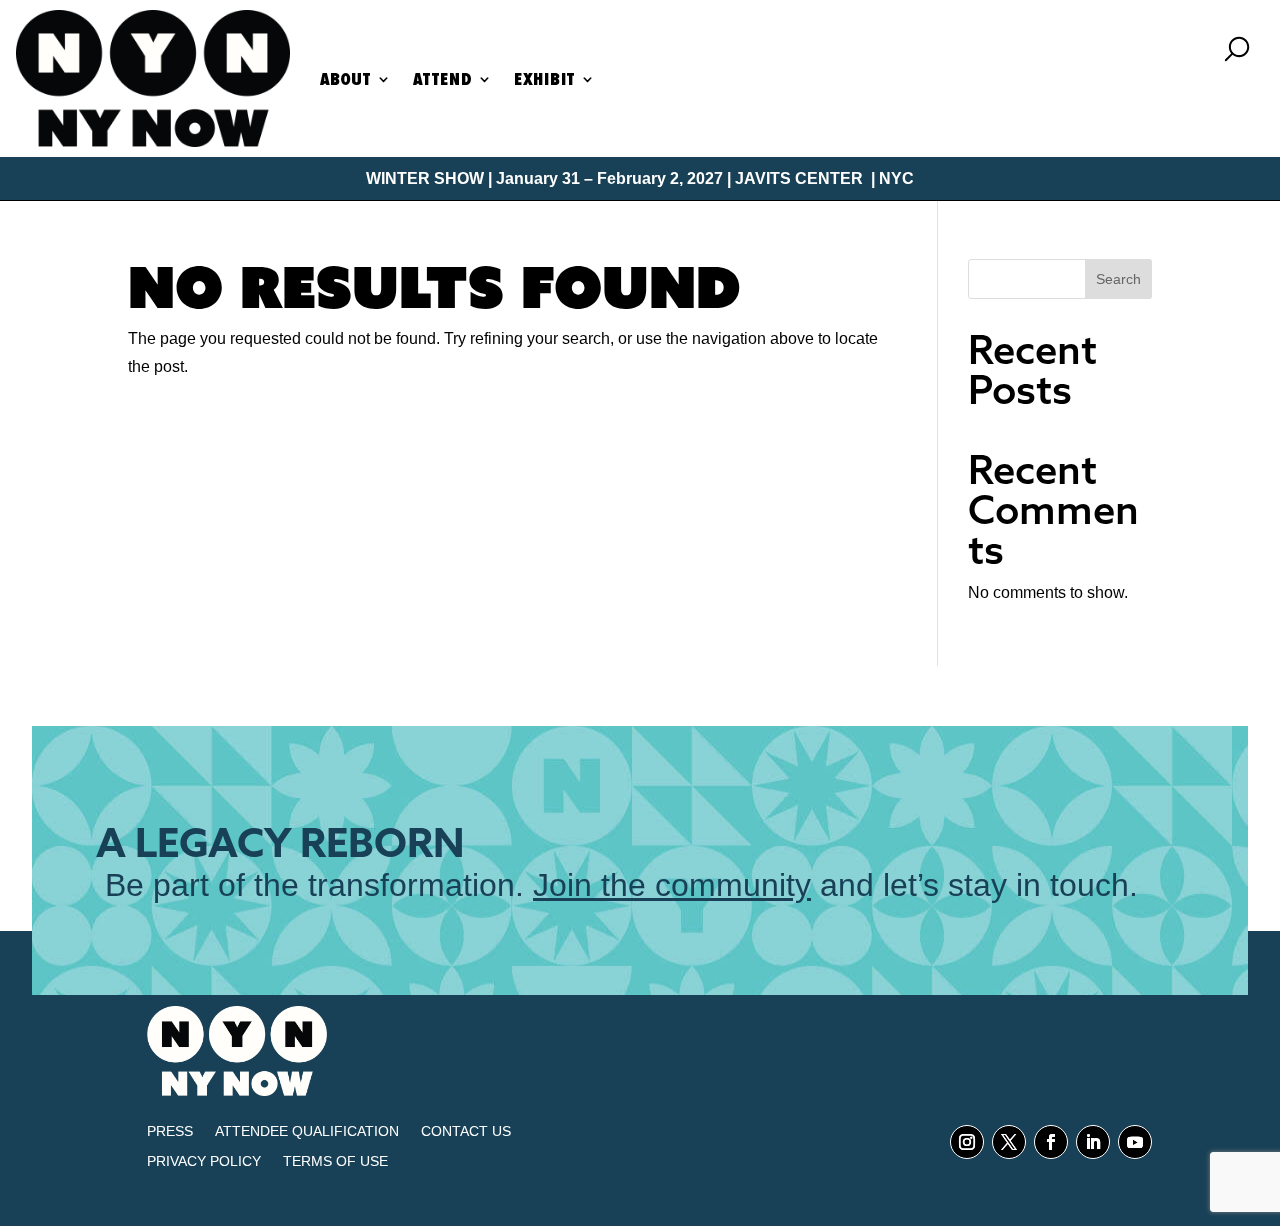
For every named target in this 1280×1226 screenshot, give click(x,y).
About (345, 79)
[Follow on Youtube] (1135, 1142)
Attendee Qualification (307, 1131)
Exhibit (544, 79)
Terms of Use (335, 1161)
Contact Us (466, 1131)
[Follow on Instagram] (967, 1142)
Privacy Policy (204, 1161)
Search (1118, 279)
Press (170, 1131)
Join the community (672, 885)
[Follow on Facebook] (1051, 1142)
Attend (442, 79)
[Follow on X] (1009, 1142)
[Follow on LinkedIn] (1093, 1142)
